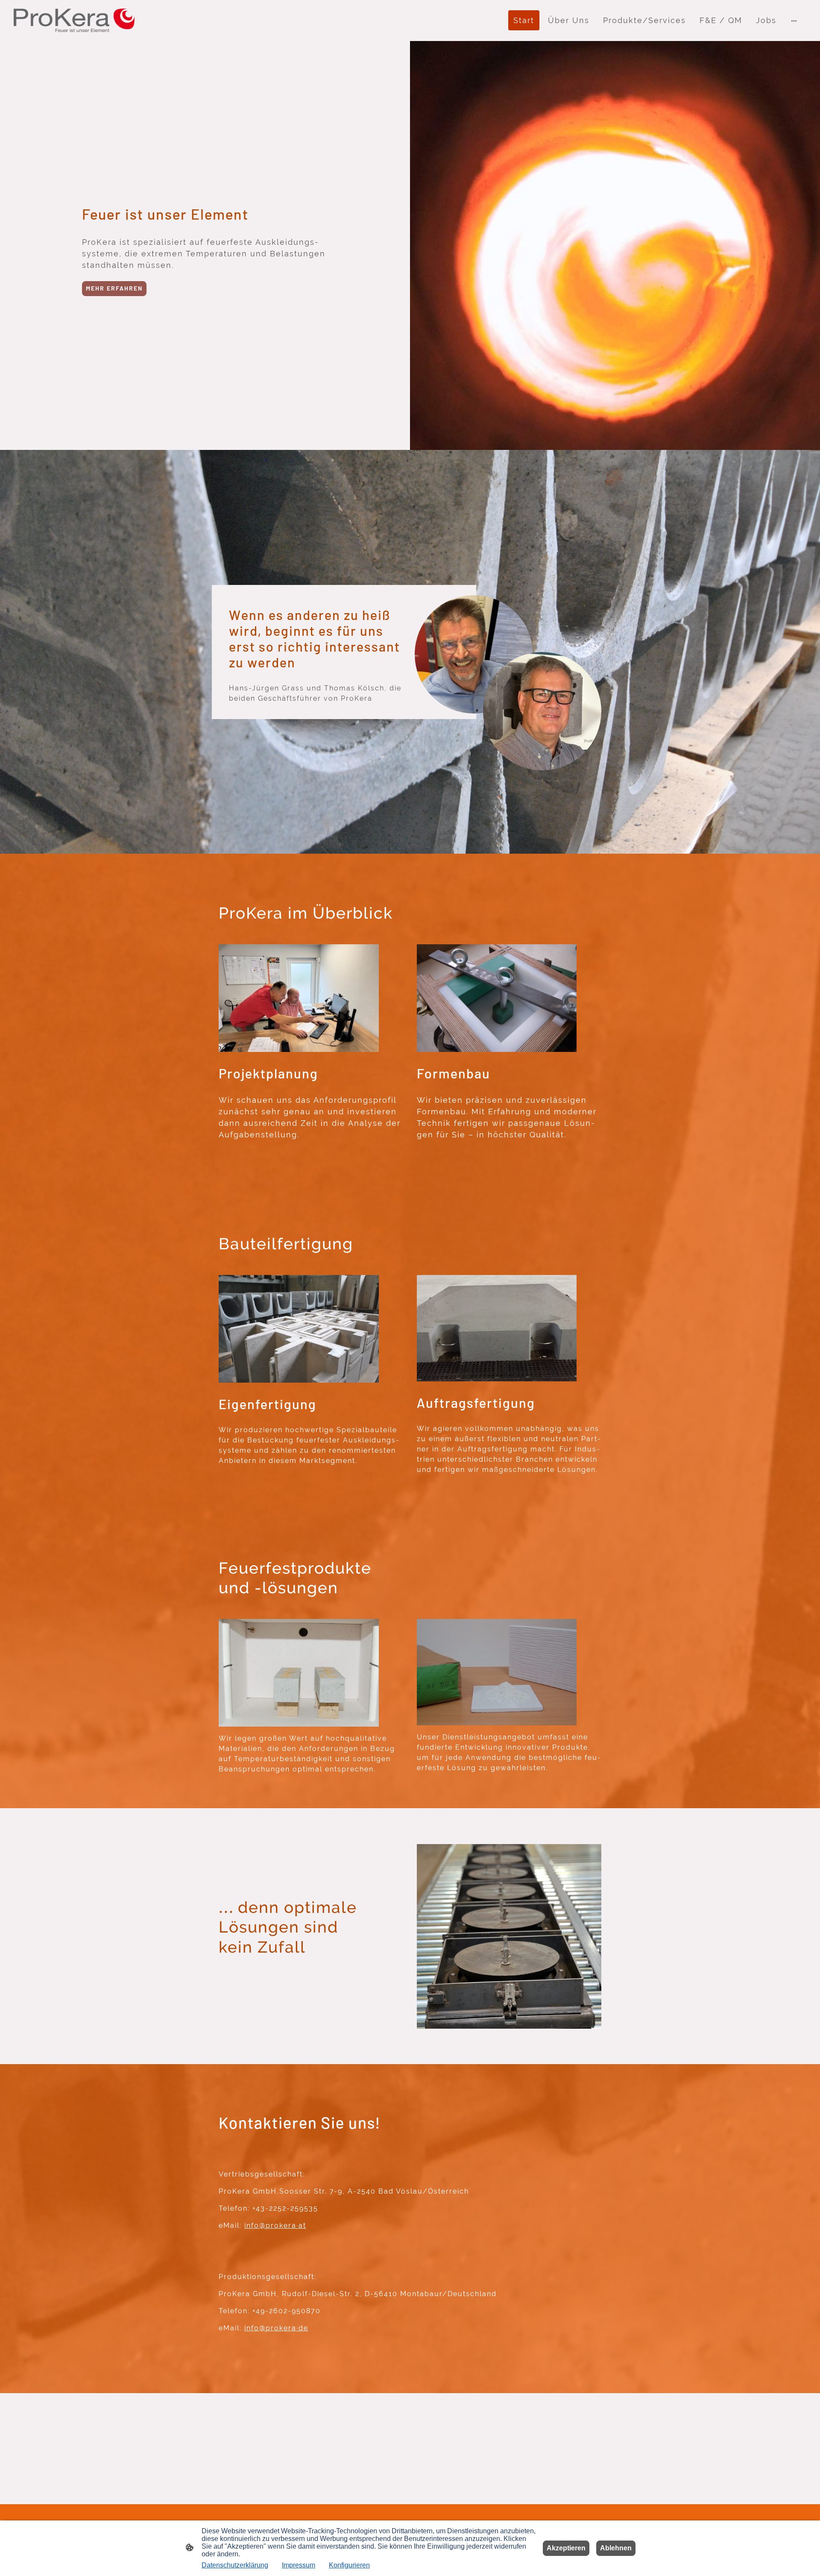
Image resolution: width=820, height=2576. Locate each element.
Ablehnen (616, 2548)
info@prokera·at (275, 2225)
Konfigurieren (349, 2565)
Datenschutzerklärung (235, 2565)
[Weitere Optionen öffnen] (794, 20)
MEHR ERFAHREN (114, 288)
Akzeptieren (566, 2548)
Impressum (299, 2565)
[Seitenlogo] (74, 20)
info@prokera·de (276, 2328)
